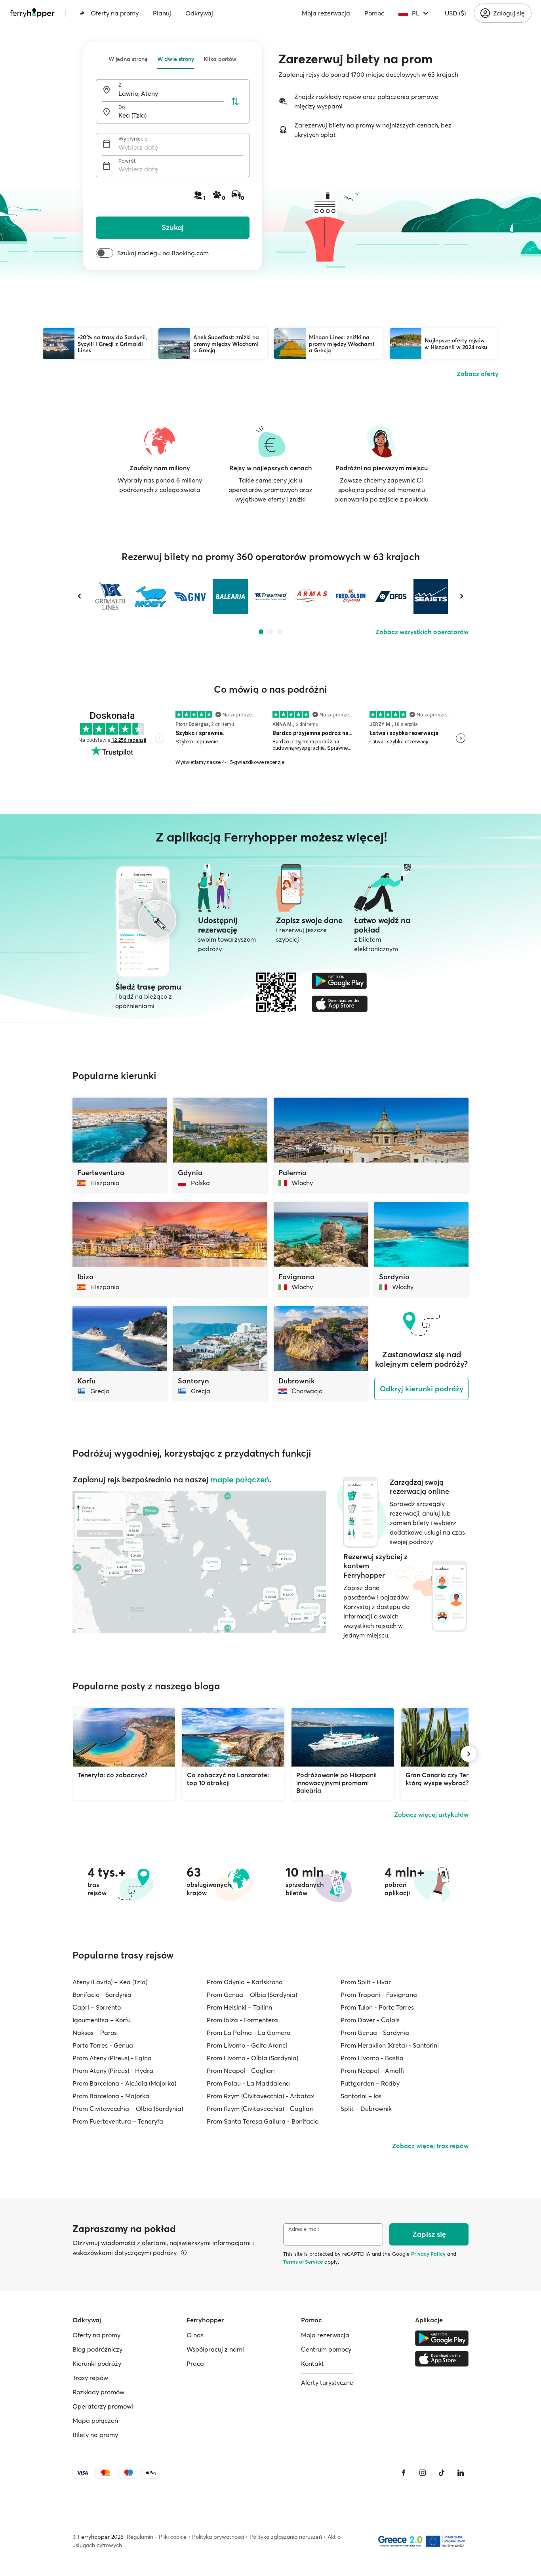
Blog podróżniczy (97, 2349)
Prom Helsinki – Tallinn (239, 2007)
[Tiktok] (442, 2473)
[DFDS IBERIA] (391, 597)
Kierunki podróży (97, 2363)
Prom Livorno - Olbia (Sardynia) (252, 2058)
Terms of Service (303, 2262)
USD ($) (455, 13)
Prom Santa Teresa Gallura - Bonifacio (263, 2121)
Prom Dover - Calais (370, 2020)
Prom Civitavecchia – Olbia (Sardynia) (128, 2109)
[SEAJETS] (431, 597)
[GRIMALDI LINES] (110, 597)
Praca (195, 2363)
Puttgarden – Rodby (370, 2083)
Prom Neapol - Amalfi (372, 2071)
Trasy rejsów (90, 2378)
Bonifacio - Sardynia (102, 1995)
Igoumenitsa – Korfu (102, 2020)
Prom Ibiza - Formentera (242, 2020)
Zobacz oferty (478, 374)
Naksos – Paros (95, 2033)
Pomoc (374, 13)
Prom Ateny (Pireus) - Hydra (113, 2071)
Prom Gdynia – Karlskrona (245, 1982)
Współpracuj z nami (215, 2349)
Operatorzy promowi (103, 2406)
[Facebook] (404, 2473)
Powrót (127, 161)
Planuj (162, 13)
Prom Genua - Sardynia (375, 2033)
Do (122, 107)
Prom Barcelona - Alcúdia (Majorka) (124, 2083)
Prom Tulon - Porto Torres (377, 2007)
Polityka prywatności (218, 2537)
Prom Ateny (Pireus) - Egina (112, 2058)
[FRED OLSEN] (351, 597)
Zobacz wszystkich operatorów (422, 632)
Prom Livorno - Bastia (372, 2058)
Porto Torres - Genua (103, 2045)
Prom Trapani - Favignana (379, 1995)
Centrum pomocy (326, 2349)
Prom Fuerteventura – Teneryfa (118, 2121)
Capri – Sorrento (97, 2007)
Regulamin (140, 2537)
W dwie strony (176, 59)
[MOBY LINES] (150, 597)
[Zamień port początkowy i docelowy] (235, 101)
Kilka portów (220, 59)
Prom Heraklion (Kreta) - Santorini (390, 2045)
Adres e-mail (304, 2229)
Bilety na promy (95, 2435)
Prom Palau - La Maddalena (248, 2083)
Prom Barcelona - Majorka (111, 2096)
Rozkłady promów (98, 2392)
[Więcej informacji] (184, 2253)
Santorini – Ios (361, 2096)
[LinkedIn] (461, 2473)
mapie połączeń (240, 1479)
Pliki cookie (173, 2537)
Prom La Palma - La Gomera (249, 2033)
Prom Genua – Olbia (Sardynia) (252, 1995)
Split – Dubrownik (366, 2109)
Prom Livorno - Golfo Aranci (247, 2045)
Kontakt (312, 2363)
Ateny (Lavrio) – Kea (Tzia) (110, 1982)
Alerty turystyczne (327, 2382)
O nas (195, 2335)
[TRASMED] (270, 597)
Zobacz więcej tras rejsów (430, 2146)
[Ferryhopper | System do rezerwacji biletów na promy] (32, 13)
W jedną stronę (128, 59)
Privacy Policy (428, 2254)
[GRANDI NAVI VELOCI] (190, 597)
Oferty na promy (115, 13)
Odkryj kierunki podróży (422, 1389)
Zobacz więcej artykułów (431, 1814)
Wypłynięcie (133, 139)
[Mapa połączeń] (199, 1562)
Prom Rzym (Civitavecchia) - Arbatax (260, 2096)
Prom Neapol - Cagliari (241, 2071)
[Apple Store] (340, 1004)
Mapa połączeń (95, 2420)
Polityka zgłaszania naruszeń (286, 2537)
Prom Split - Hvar (366, 1982)
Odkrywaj (199, 13)
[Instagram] (423, 2473)
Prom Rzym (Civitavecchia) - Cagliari (260, 2109)
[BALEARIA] (230, 597)
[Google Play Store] (340, 981)
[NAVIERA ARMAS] (310, 597)
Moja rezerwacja (326, 13)
